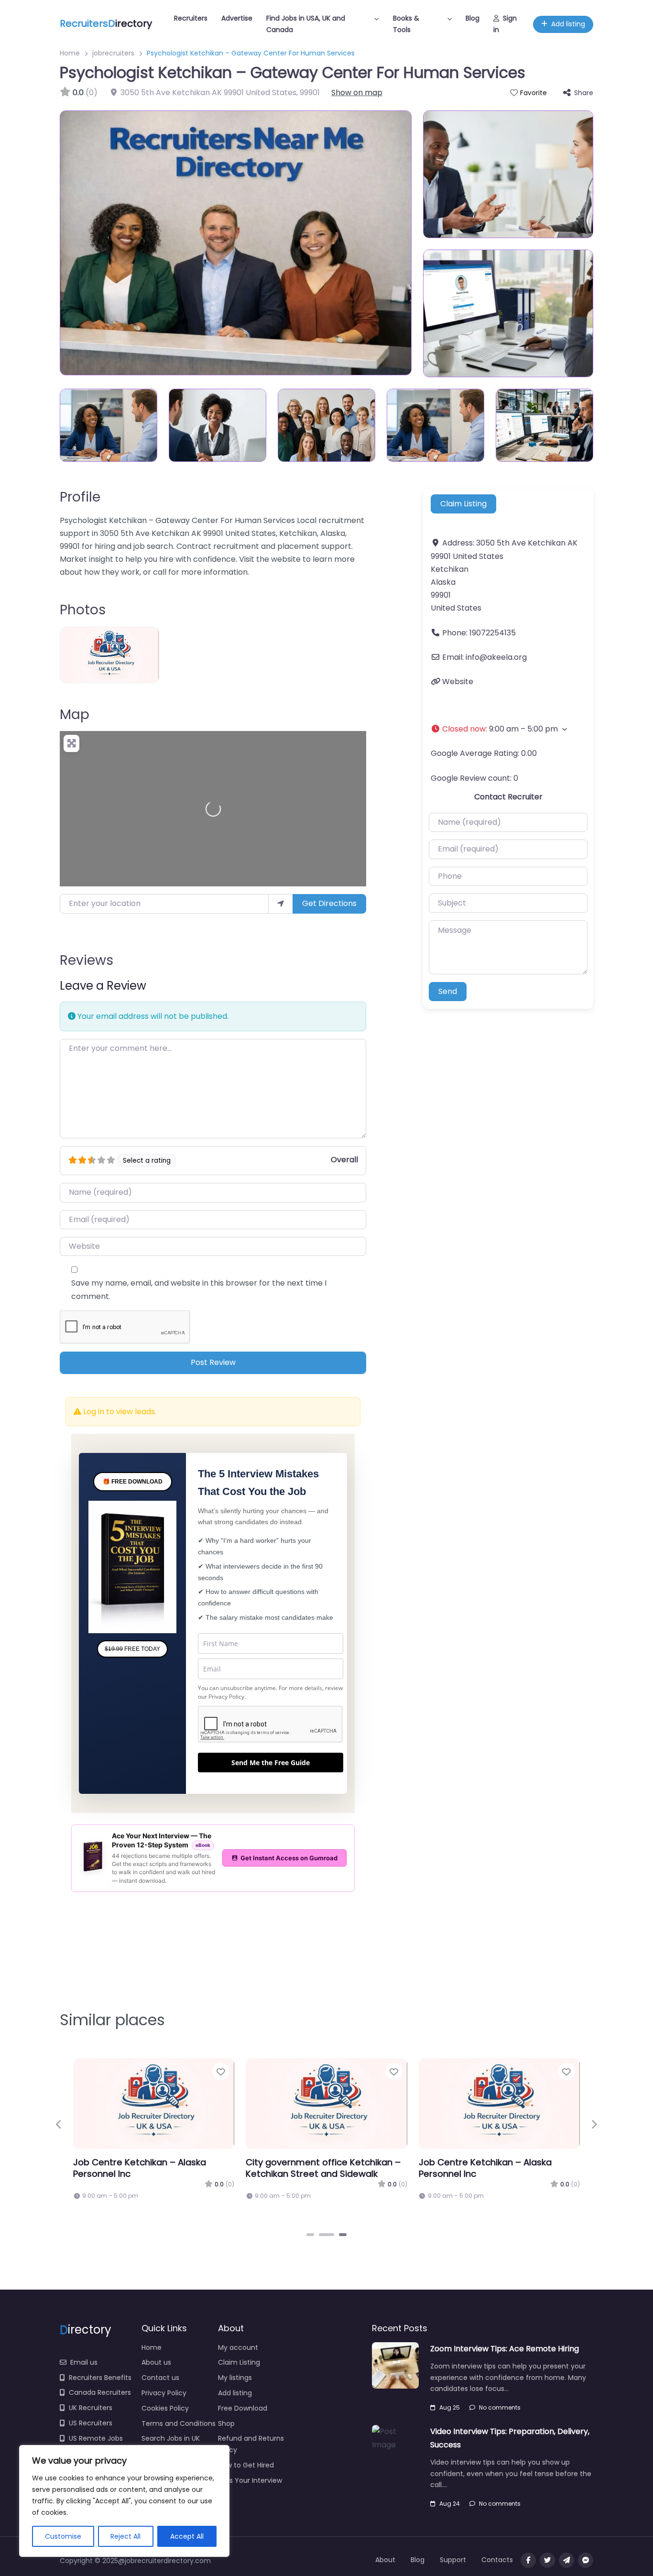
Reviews (87, 960)
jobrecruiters (113, 53)
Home (70, 53)
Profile (80, 497)
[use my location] (281, 904)
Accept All (187, 2536)
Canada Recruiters (100, 2428)
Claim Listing (463, 504)
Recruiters (191, 18)
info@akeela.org (496, 657)
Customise (63, 2536)
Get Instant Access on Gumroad (289, 1893)
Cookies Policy (165, 2443)
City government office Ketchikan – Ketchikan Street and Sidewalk (151, 2203)
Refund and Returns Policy (251, 2479)
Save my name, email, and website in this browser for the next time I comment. (199, 1289)
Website (458, 682)
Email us (84, 2397)
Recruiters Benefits (100, 2412)
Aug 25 (450, 2442)
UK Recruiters (91, 2443)
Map (75, 715)
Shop (226, 2458)
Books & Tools (406, 24)
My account (238, 2382)
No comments (500, 2442)
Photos (83, 610)
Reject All (125, 2536)
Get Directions (329, 903)
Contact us (160, 2412)
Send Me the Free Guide (271, 1797)
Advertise (237, 18)
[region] (124, 2501)
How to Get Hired (246, 2500)
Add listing (568, 24)
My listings (235, 2412)
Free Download (243, 2443)
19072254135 (493, 633)
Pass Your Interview (250, 2515)
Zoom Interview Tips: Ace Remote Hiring (505, 2384)
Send (448, 1030)
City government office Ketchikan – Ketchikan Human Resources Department (496, 2209)
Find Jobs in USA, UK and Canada (306, 24)
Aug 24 (450, 2538)
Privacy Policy (226, 1731)
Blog (473, 18)
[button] (508, 729)
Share (584, 93)
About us (156, 2398)
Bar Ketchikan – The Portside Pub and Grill (317, 2203)
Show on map (357, 93)
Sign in (505, 24)
